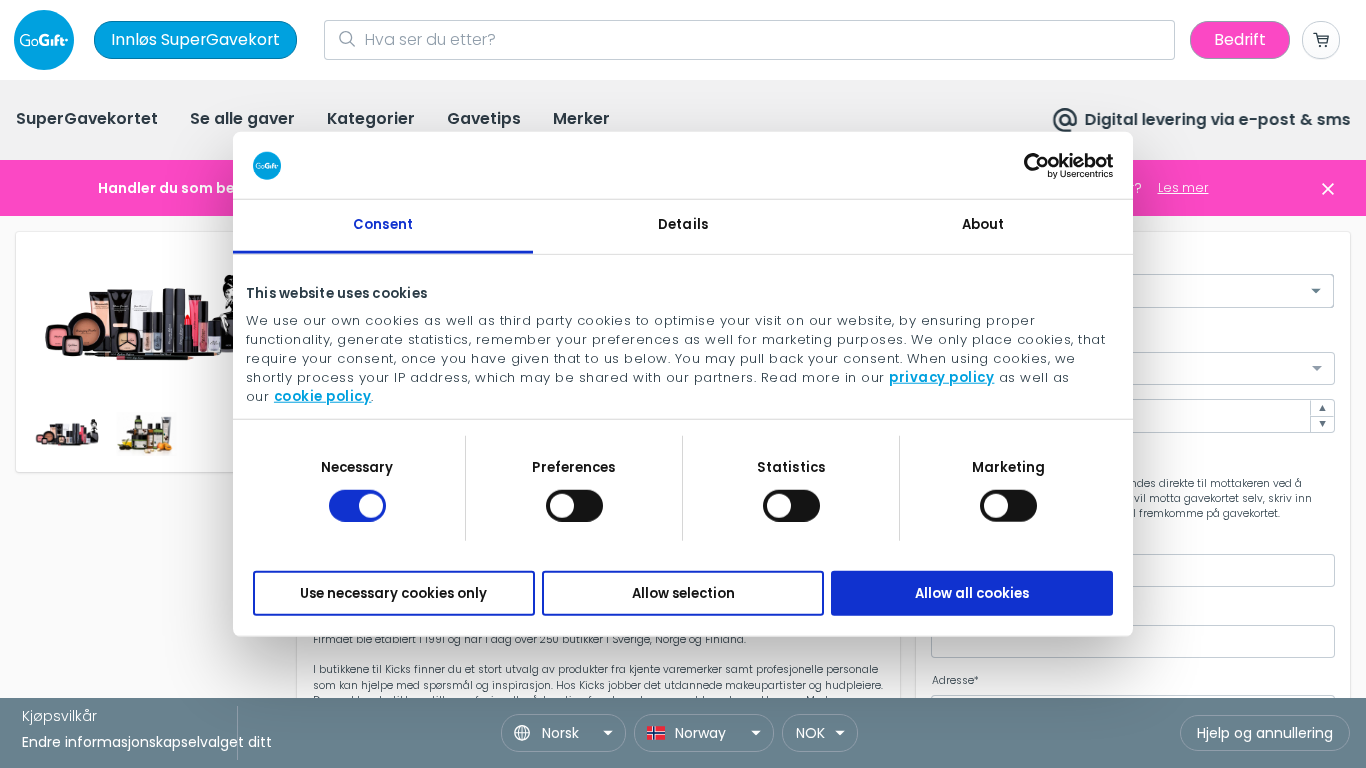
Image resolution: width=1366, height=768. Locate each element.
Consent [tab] (383, 224)
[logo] (48, 40)
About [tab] (983, 224)
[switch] (574, 505)
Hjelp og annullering (1265, 733)
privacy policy (941, 376)
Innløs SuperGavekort (195, 39)
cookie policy (323, 395)
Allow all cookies (972, 592)
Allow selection (683, 592)
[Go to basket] (1321, 40)
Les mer (1183, 187)
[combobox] (1133, 368)
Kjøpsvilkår (59, 716)
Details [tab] (683, 224)
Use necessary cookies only (393, 592)
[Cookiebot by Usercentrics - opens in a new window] (1025, 165)
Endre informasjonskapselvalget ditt (147, 742)
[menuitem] (87, 120)
